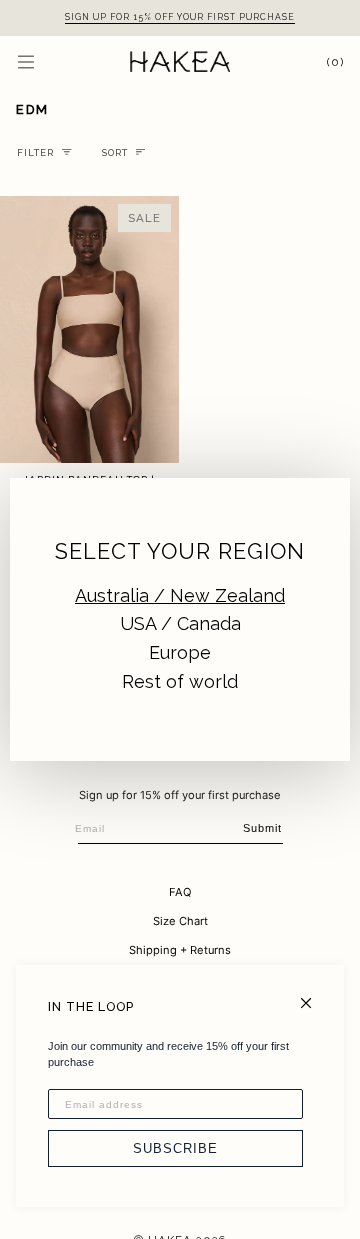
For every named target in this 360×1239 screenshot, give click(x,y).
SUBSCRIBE (175, 1148)
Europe (180, 652)
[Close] (314, 994)
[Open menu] (46, 61)
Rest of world (180, 681)
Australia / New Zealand (180, 595)
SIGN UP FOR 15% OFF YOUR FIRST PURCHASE (180, 17)
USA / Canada (180, 623)
